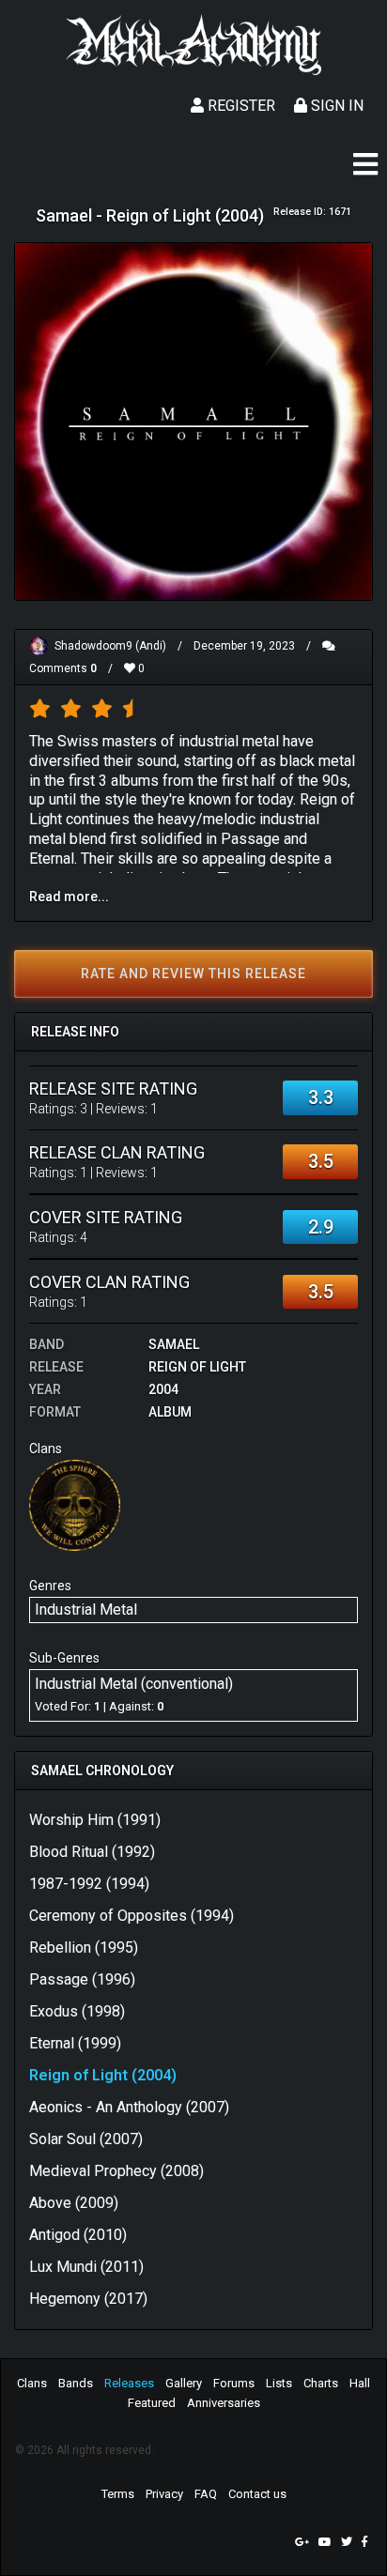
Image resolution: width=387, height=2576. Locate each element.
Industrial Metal (86, 1610)
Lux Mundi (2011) (86, 2267)
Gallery (184, 2383)
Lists (279, 2383)
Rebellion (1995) (84, 1947)
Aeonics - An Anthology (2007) (129, 2107)
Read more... (69, 897)
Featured (152, 2403)
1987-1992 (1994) (89, 1884)
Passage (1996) (82, 1979)
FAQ (206, 2494)
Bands (76, 2383)
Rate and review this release (193, 974)
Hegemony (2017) (88, 2299)
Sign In (335, 106)
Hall (360, 2383)
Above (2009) (74, 2203)
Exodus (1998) (77, 2011)
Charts (321, 2383)
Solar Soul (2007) (86, 2139)
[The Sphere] (75, 1504)
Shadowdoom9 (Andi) (110, 646)
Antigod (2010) (78, 2235)
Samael (174, 1344)
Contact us (257, 2494)
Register (240, 106)
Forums (234, 2383)
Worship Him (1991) (95, 1820)
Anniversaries (224, 2403)
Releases (129, 2383)
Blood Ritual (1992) (92, 1852)
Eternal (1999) (75, 2043)
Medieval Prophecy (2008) (116, 2171)
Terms (118, 2494)
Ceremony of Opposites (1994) (132, 1916)
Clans (32, 2383)
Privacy (164, 2494)
